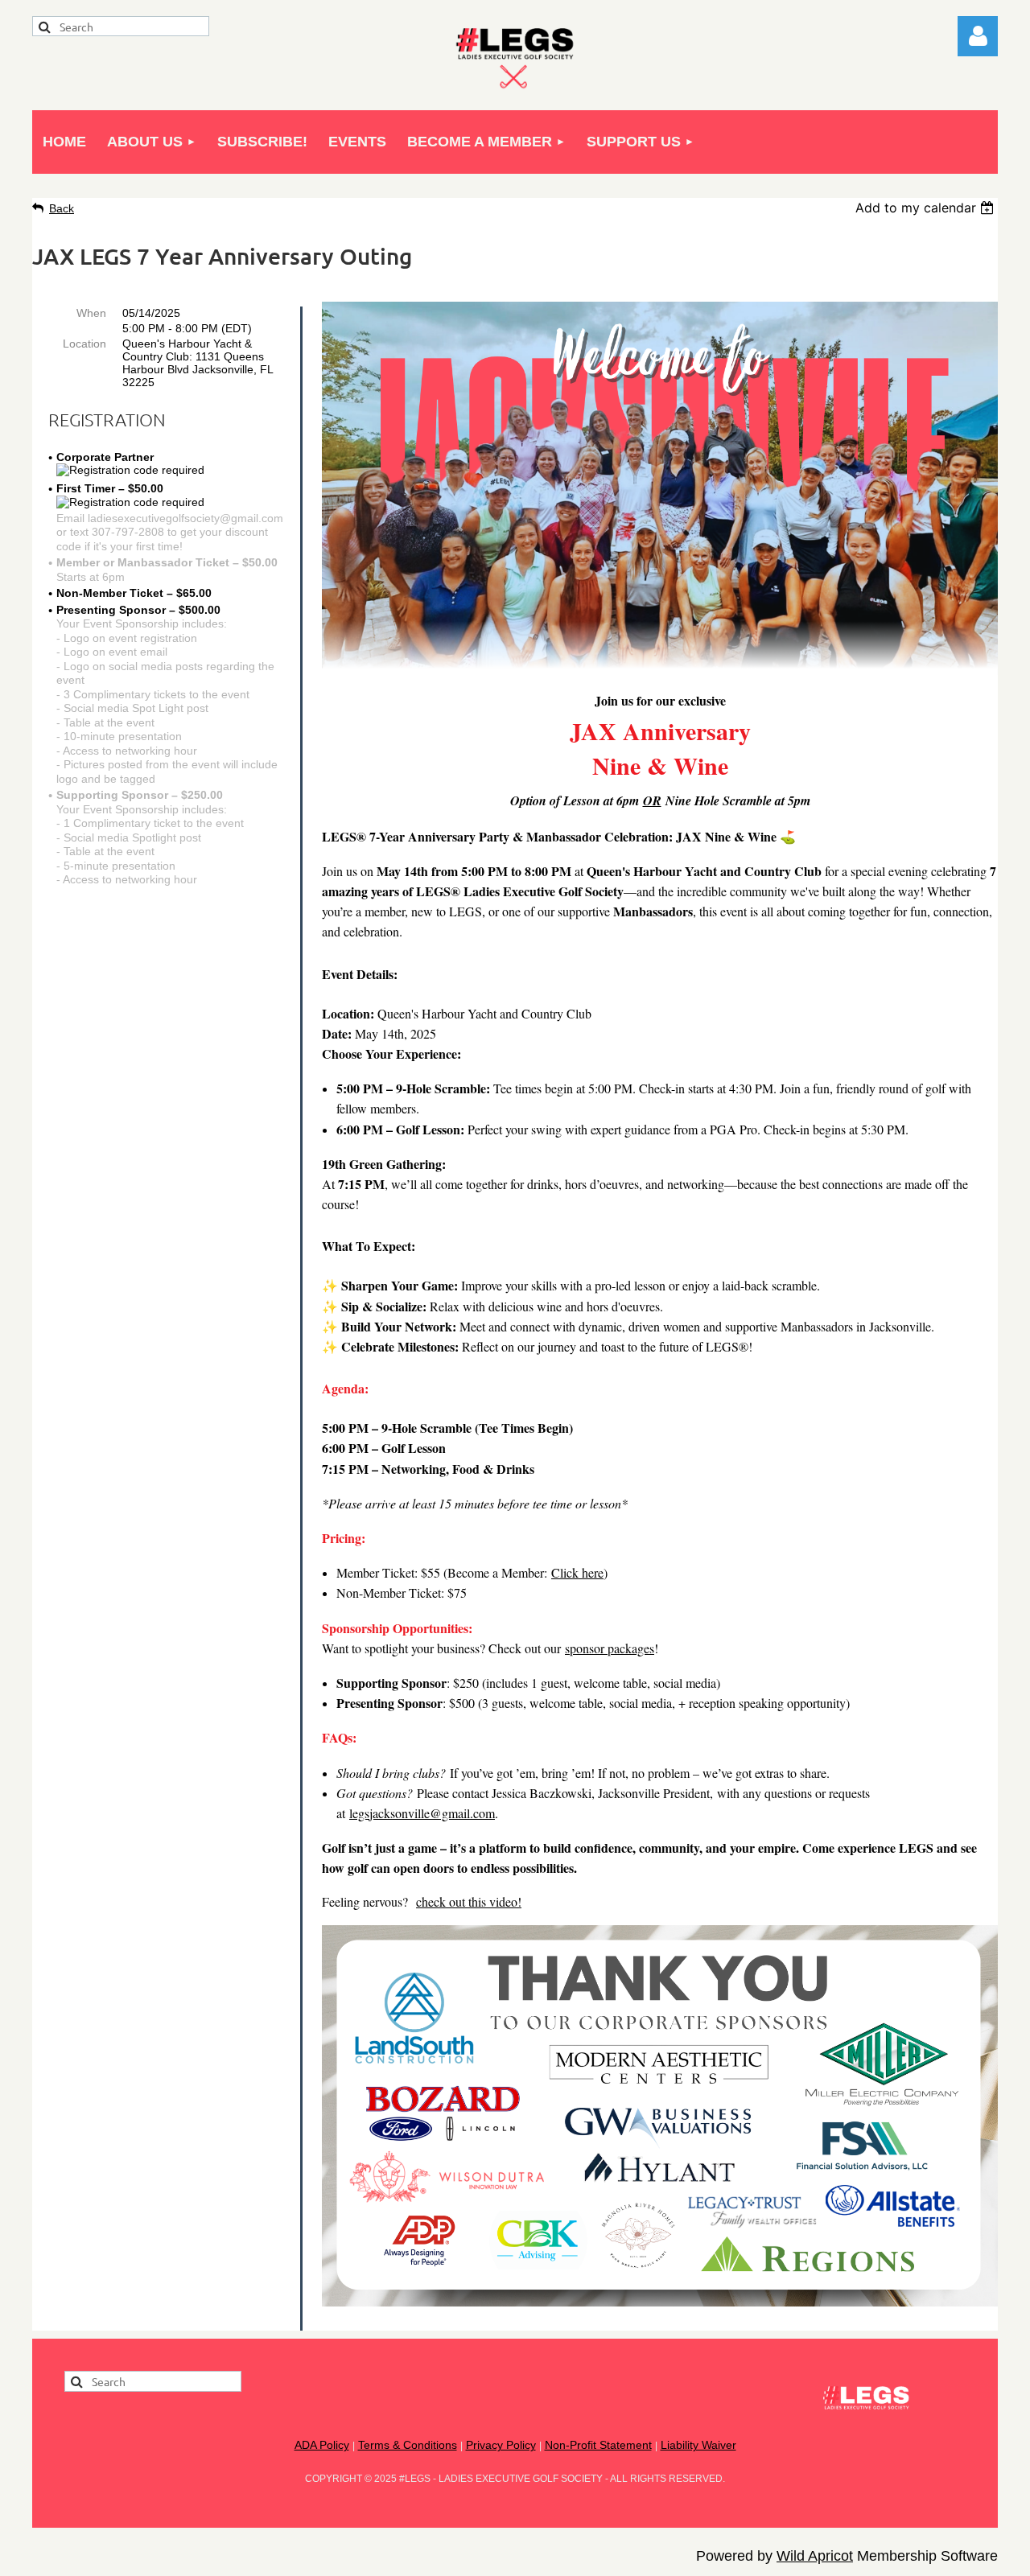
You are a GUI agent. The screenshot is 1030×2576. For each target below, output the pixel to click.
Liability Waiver (698, 2445)
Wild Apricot (815, 2556)
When (91, 313)
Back (62, 208)
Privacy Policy (501, 2445)
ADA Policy (322, 2445)
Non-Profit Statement (598, 2445)
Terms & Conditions (408, 2445)
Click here (577, 1572)
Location (84, 344)
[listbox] (927, 208)
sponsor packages (610, 1648)
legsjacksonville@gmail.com (422, 1813)
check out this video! (469, 1901)
